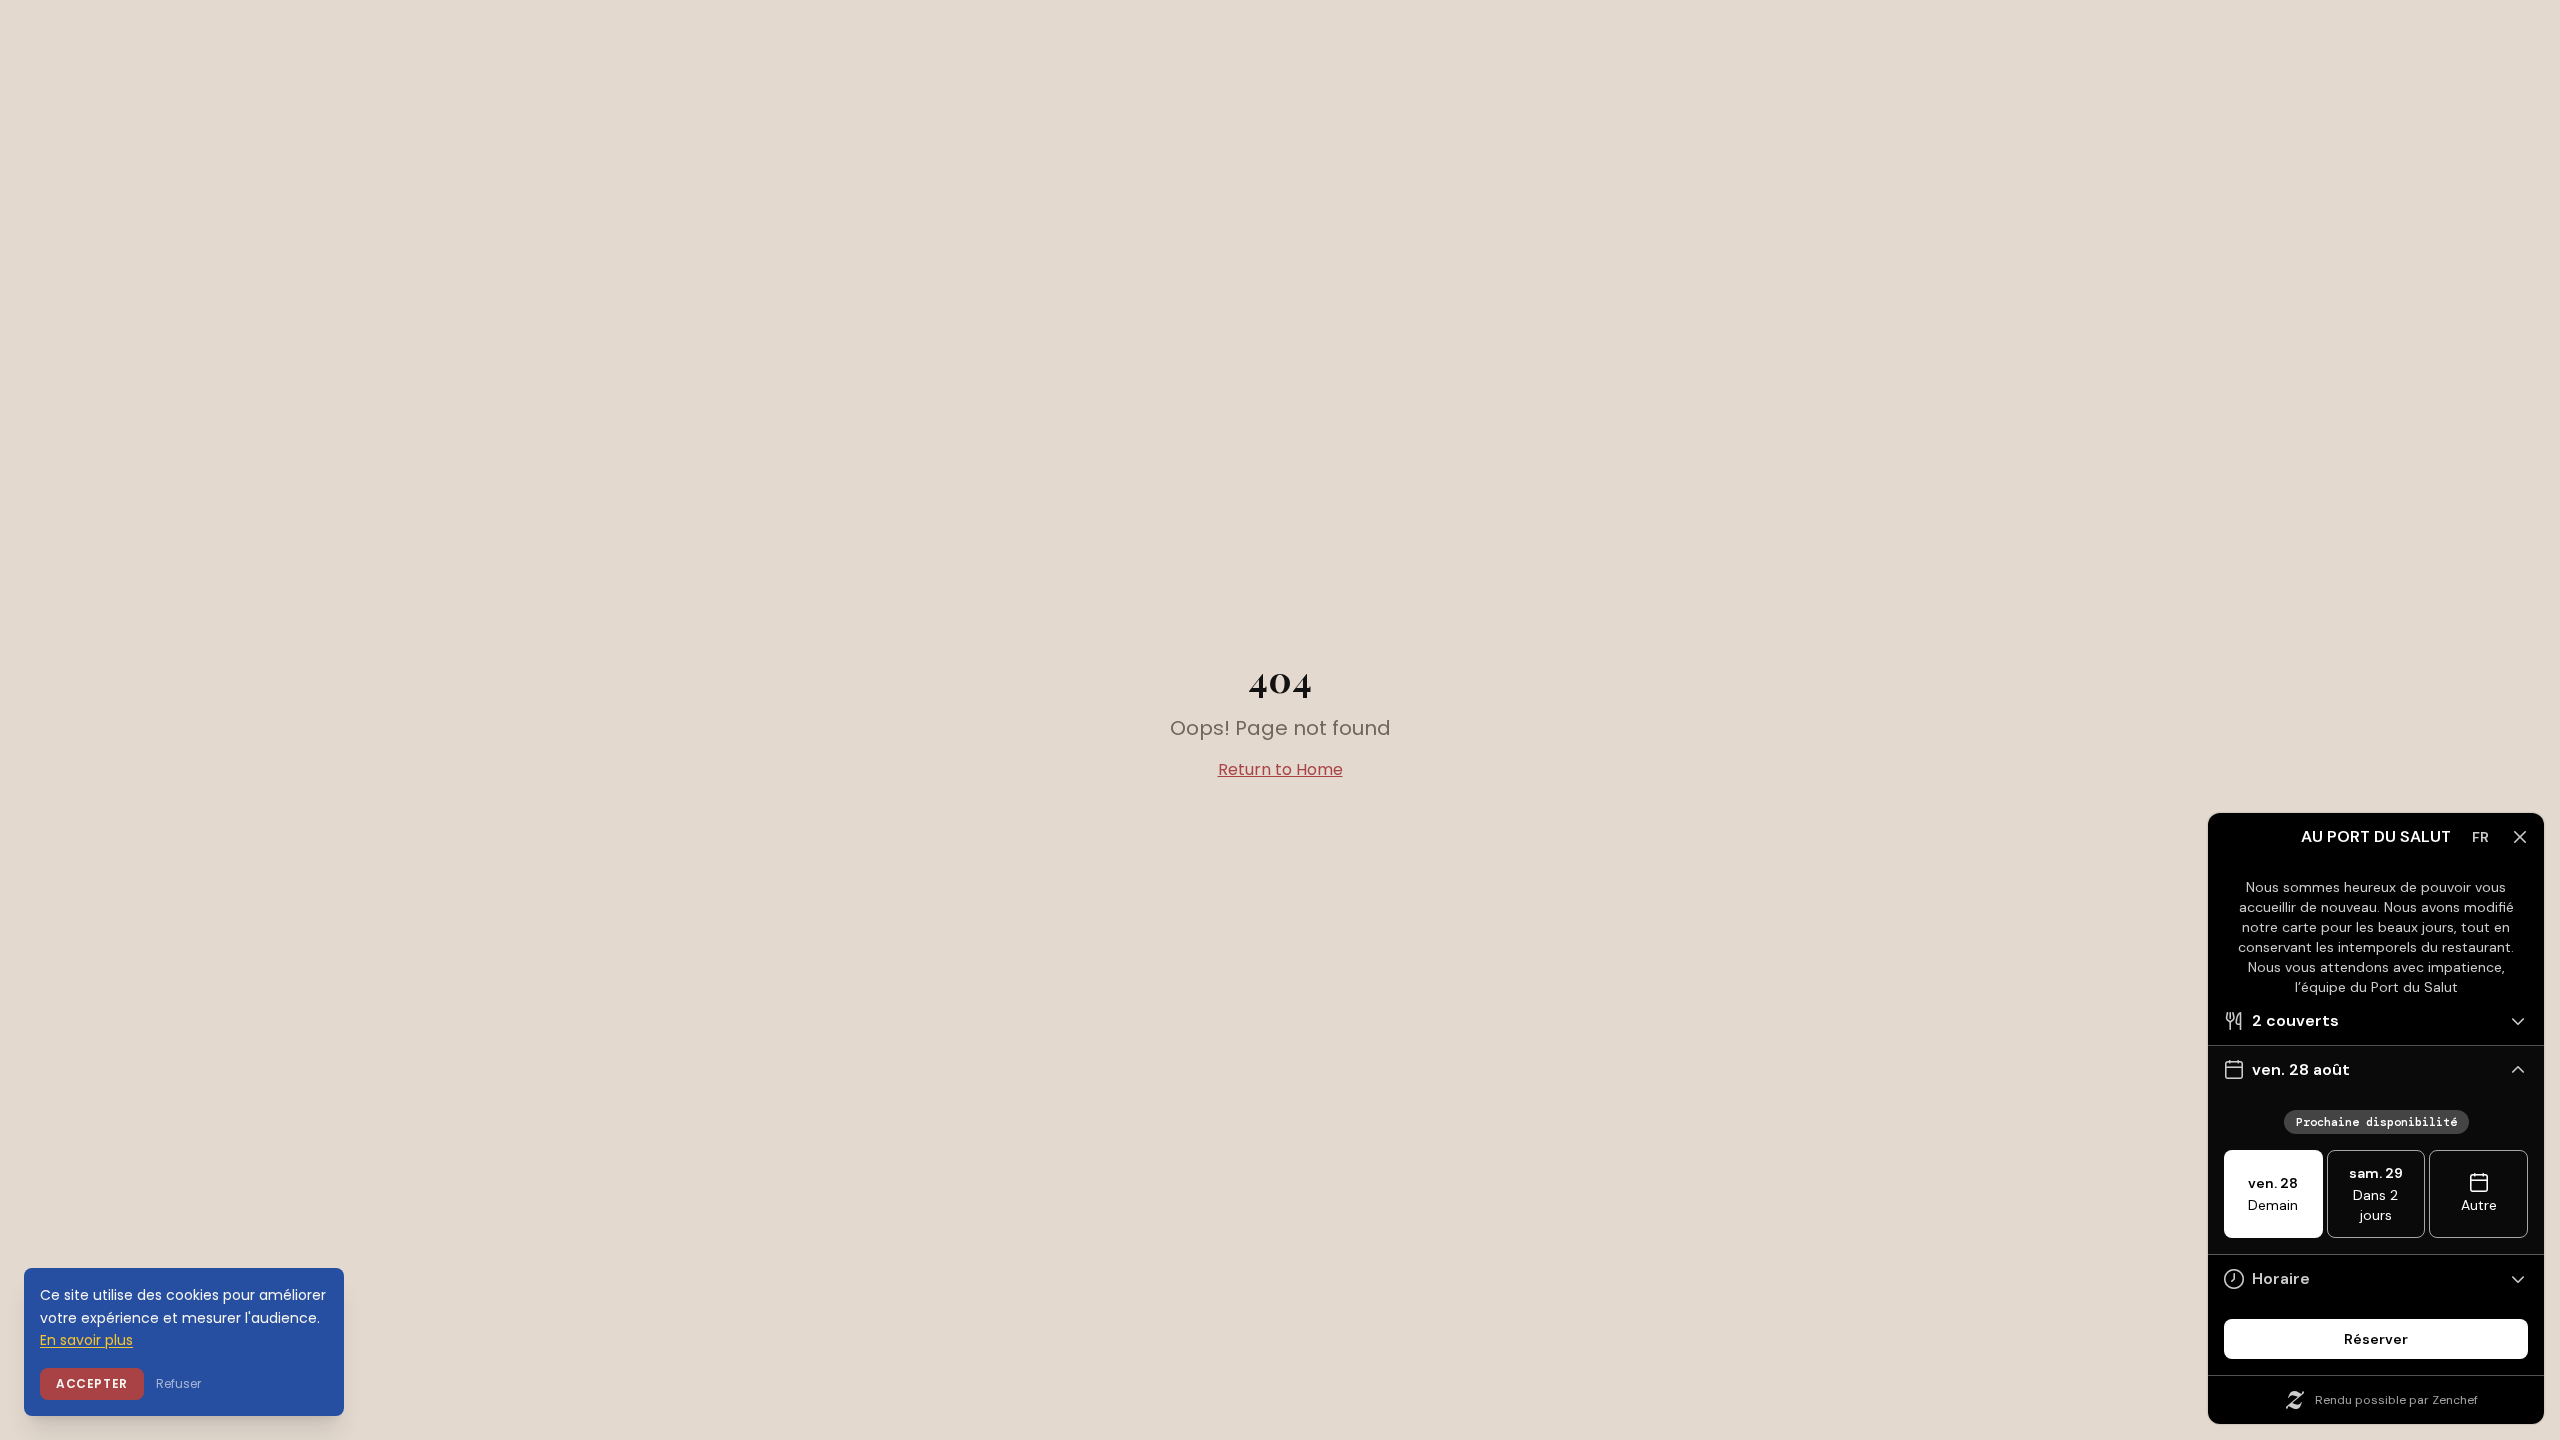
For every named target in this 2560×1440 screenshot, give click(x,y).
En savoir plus (86, 1340)
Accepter (92, 1383)
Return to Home (1280, 769)
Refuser (178, 1383)
